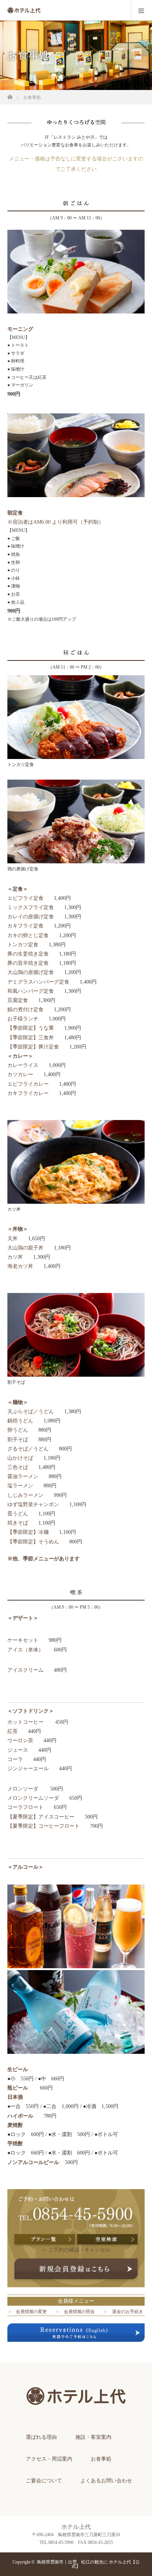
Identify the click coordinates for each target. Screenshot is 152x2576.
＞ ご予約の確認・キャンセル (76, 2250)
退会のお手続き (128, 2312)
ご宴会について (44, 2481)
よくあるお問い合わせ (106, 2481)
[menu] (141, 10)
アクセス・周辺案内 (49, 2459)
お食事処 (101, 2459)
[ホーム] (10, 95)
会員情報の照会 (79, 2312)
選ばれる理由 (41, 2437)
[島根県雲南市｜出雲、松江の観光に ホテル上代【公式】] (76, 2412)
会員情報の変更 (31, 2312)
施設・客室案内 (93, 2437)
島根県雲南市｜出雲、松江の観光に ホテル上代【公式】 (88, 2564)
